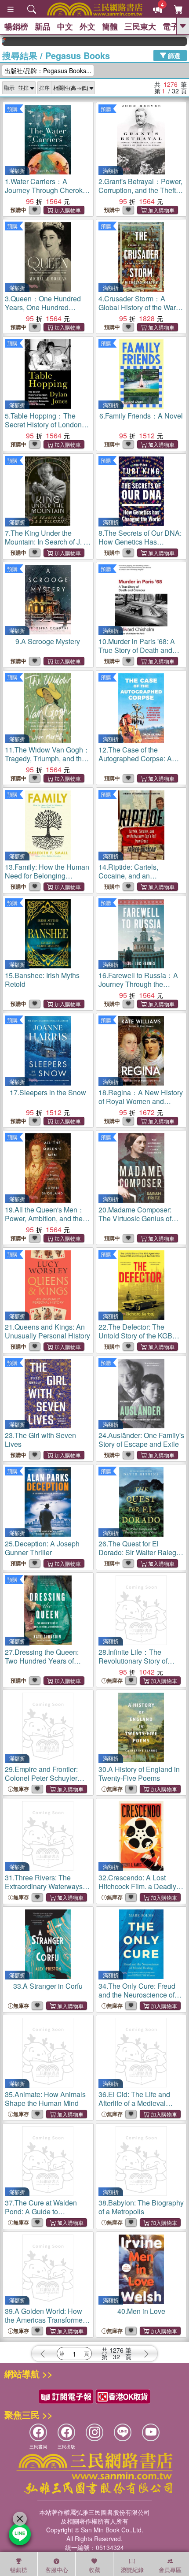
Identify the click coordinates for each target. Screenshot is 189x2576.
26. (140, 1557)
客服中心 (57, 2570)
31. (44, 1886)
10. (137, 650)
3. (43, 307)
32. (137, 1891)
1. (48, 195)
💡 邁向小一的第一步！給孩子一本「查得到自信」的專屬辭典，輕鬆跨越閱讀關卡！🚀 (175, 41)
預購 (12, 109)
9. (48, 641)
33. (48, 1986)
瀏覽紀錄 (132, 2570)
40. (141, 2311)
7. (48, 542)
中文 (65, 26)
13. (47, 876)
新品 (43, 26)
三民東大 (140, 26)
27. (42, 1665)
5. (47, 429)
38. (141, 2207)
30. (139, 1774)
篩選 (173, 55)
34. (137, 1995)
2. (141, 190)
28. (137, 1665)
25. (42, 1548)
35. (45, 2099)
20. (135, 1218)
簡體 (110, 26)
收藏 (94, 2570)
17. (48, 1092)
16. (138, 984)
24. (141, 1440)
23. (40, 1440)
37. (45, 2211)
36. (134, 2103)
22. (140, 1340)
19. (45, 1218)
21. (47, 1331)
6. (141, 416)
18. (141, 1101)
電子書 (174, 26)
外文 (87, 26)
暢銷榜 (16, 26)
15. (42, 980)
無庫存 (115, 1681)
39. (46, 2320)
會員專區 (170, 2570)
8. (140, 542)
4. (139, 307)
